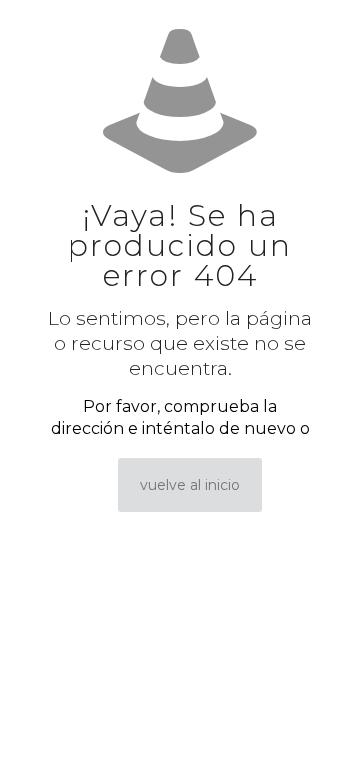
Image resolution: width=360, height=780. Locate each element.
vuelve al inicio (190, 485)
